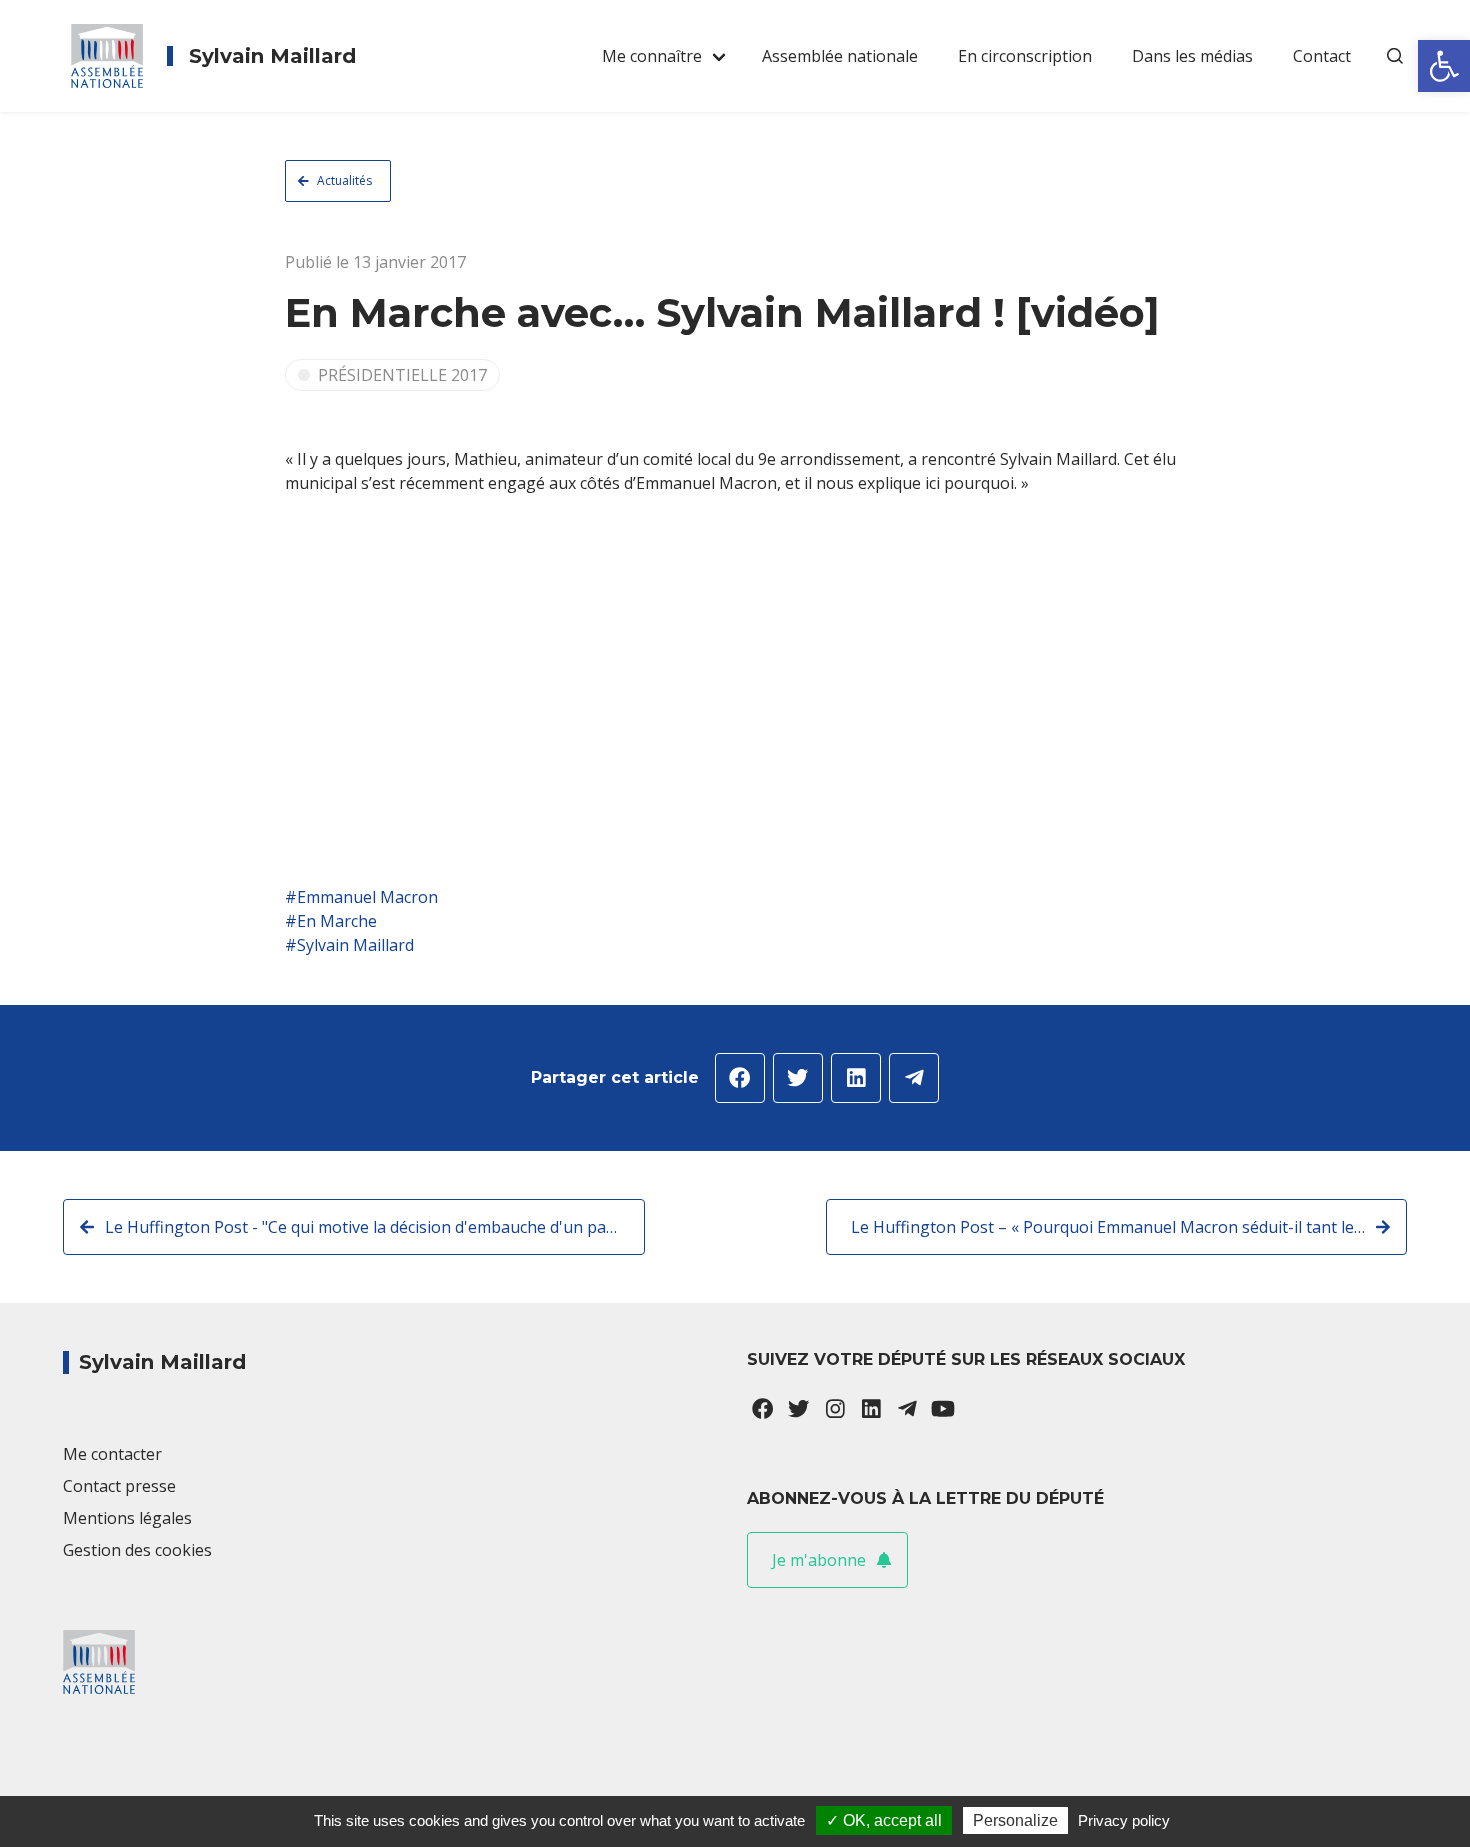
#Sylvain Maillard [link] (349, 945)
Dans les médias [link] (1192, 56)
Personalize (1015, 1820)
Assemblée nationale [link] (840, 56)
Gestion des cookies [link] (137, 1550)
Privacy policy (1124, 1820)
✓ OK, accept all (884, 1820)
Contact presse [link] (119, 1486)
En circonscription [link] (1025, 56)
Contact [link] (1322, 56)
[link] (1444, 66)
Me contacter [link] (112, 1454)
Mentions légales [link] (127, 1518)
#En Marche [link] (331, 921)
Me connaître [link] (652, 56)
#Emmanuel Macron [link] (361, 897)
